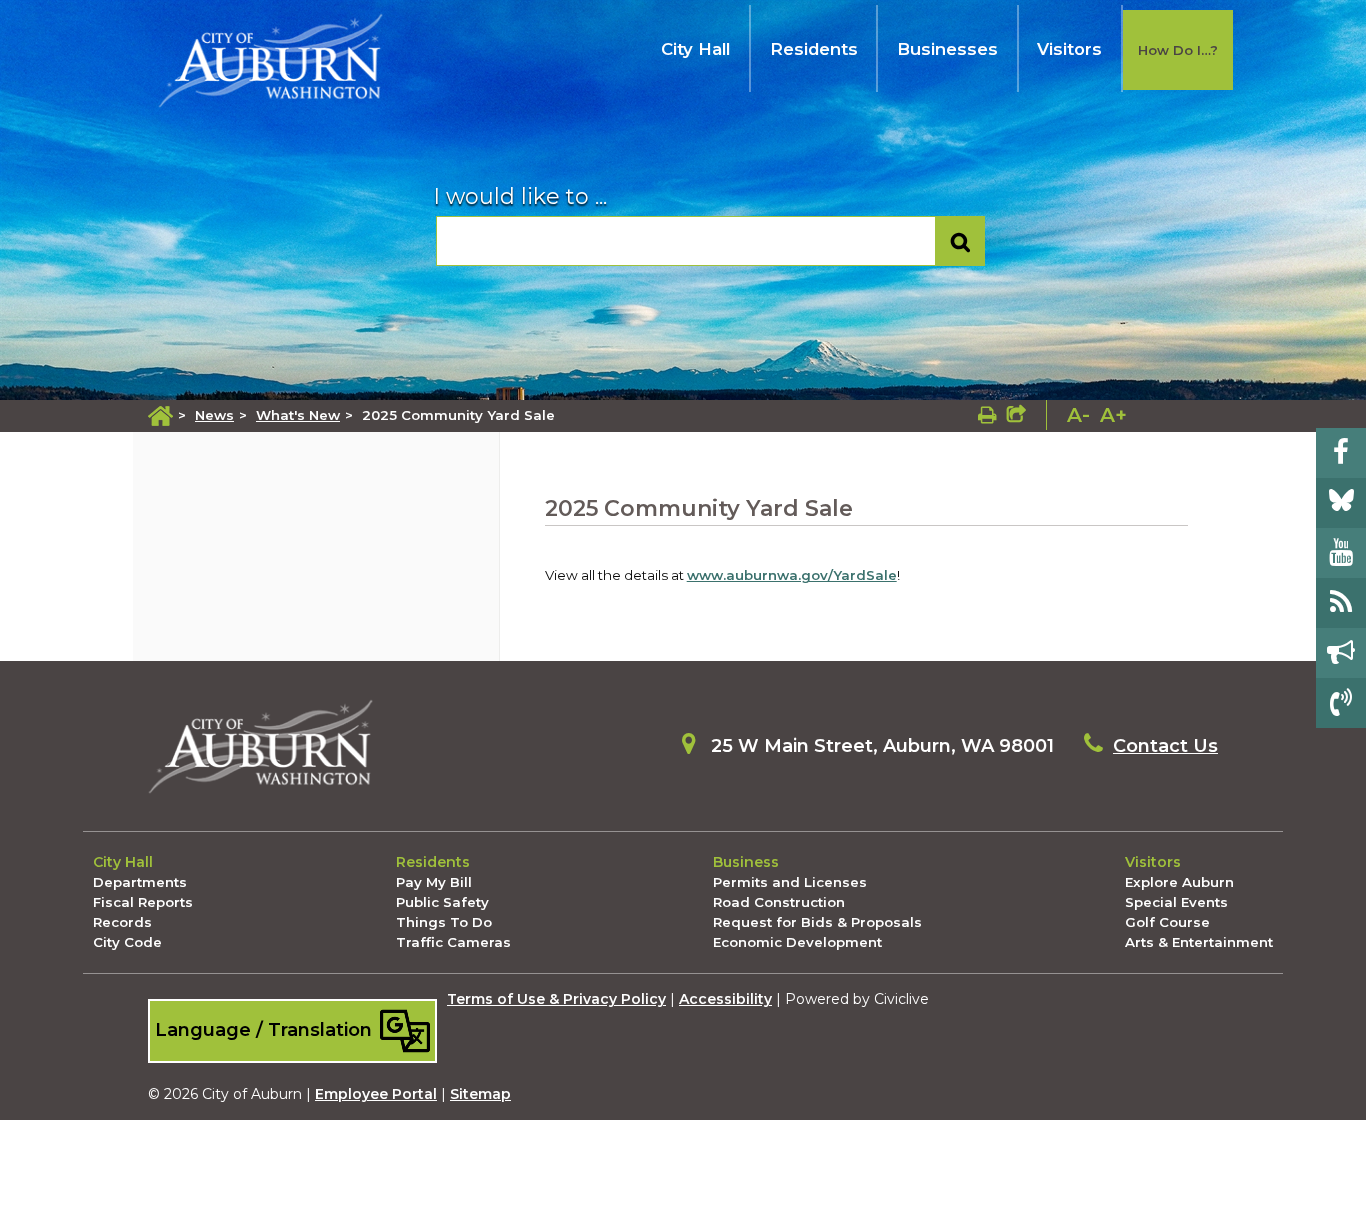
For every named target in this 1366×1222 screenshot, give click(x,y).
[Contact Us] (1341, 703)
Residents (814, 49)
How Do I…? (1178, 50)
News (214, 415)
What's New (298, 415)
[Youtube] (1341, 553)
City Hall (695, 49)
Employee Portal (376, 1094)
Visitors (1069, 49)
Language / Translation (266, 1029)
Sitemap (480, 1094)
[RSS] (1341, 603)
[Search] (960, 241)
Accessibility (725, 999)
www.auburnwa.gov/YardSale (792, 575)
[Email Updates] (1341, 653)
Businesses (947, 49)
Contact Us (1165, 746)
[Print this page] (987, 415)
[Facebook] (1341, 453)
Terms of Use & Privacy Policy (556, 999)
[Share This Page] (1016, 415)
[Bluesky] (1341, 503)
